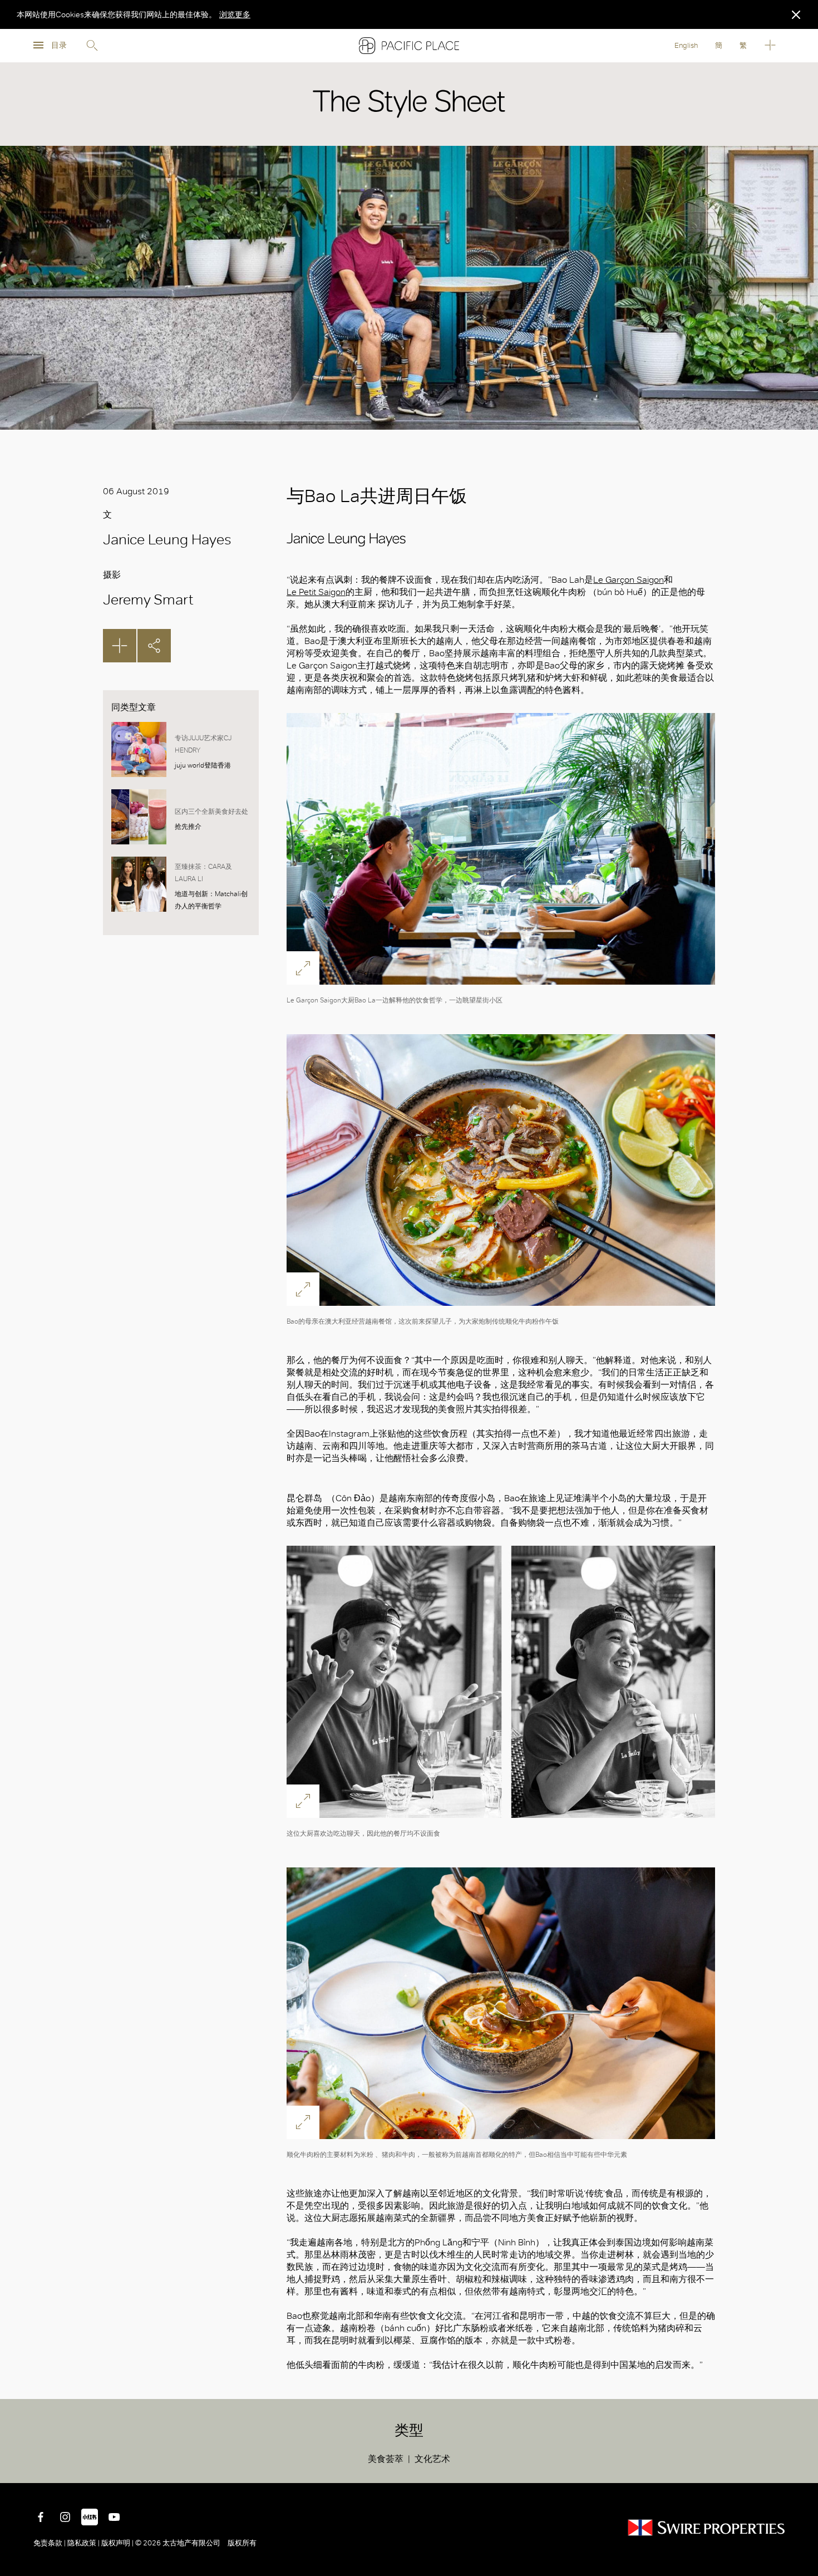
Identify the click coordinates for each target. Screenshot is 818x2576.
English (686, 45)
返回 (801, 2466)
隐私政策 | (83, 2543)
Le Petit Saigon (316, 592)
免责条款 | (50, 2543)
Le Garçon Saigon (629, 580)
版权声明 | (117, 2543)
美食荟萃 (386, 2459)
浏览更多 (235, 14)
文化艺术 (432, 2459)
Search (92, 46)
